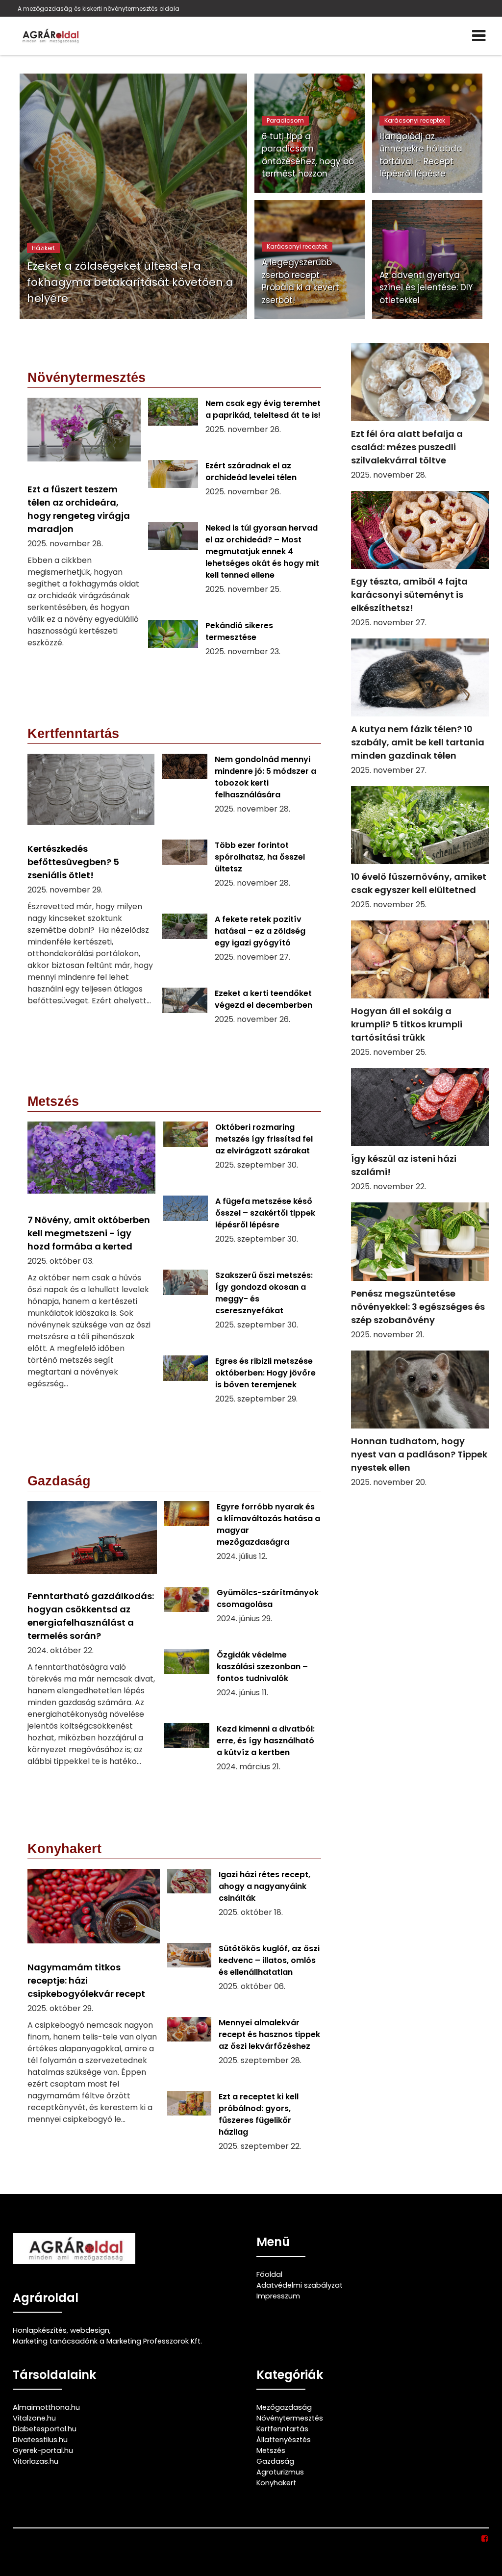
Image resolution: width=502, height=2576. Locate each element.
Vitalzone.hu (34, 2418)
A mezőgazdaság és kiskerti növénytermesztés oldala (99, 9)
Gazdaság (275, 2461)
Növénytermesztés (290, 2418)
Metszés (271, 2450)
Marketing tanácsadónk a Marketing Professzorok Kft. (107, 2341)
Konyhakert (276, 2483)
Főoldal (269, 2274)
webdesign (90, 2330)
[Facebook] (485, 2539)
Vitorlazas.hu (36, 2461)
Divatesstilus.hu (40, 2440)
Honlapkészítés (40, 2330)
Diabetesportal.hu (45, 2429)
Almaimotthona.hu (46, 2407)
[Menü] (479, 36)
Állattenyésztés (284, 2440)
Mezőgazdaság (284, 2407)
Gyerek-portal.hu (43, 2450)
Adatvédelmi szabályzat (300, 2285)
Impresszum (278, 2296)
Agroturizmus (280, 2472)
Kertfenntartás (282, 2429)
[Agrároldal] (50, 36)
